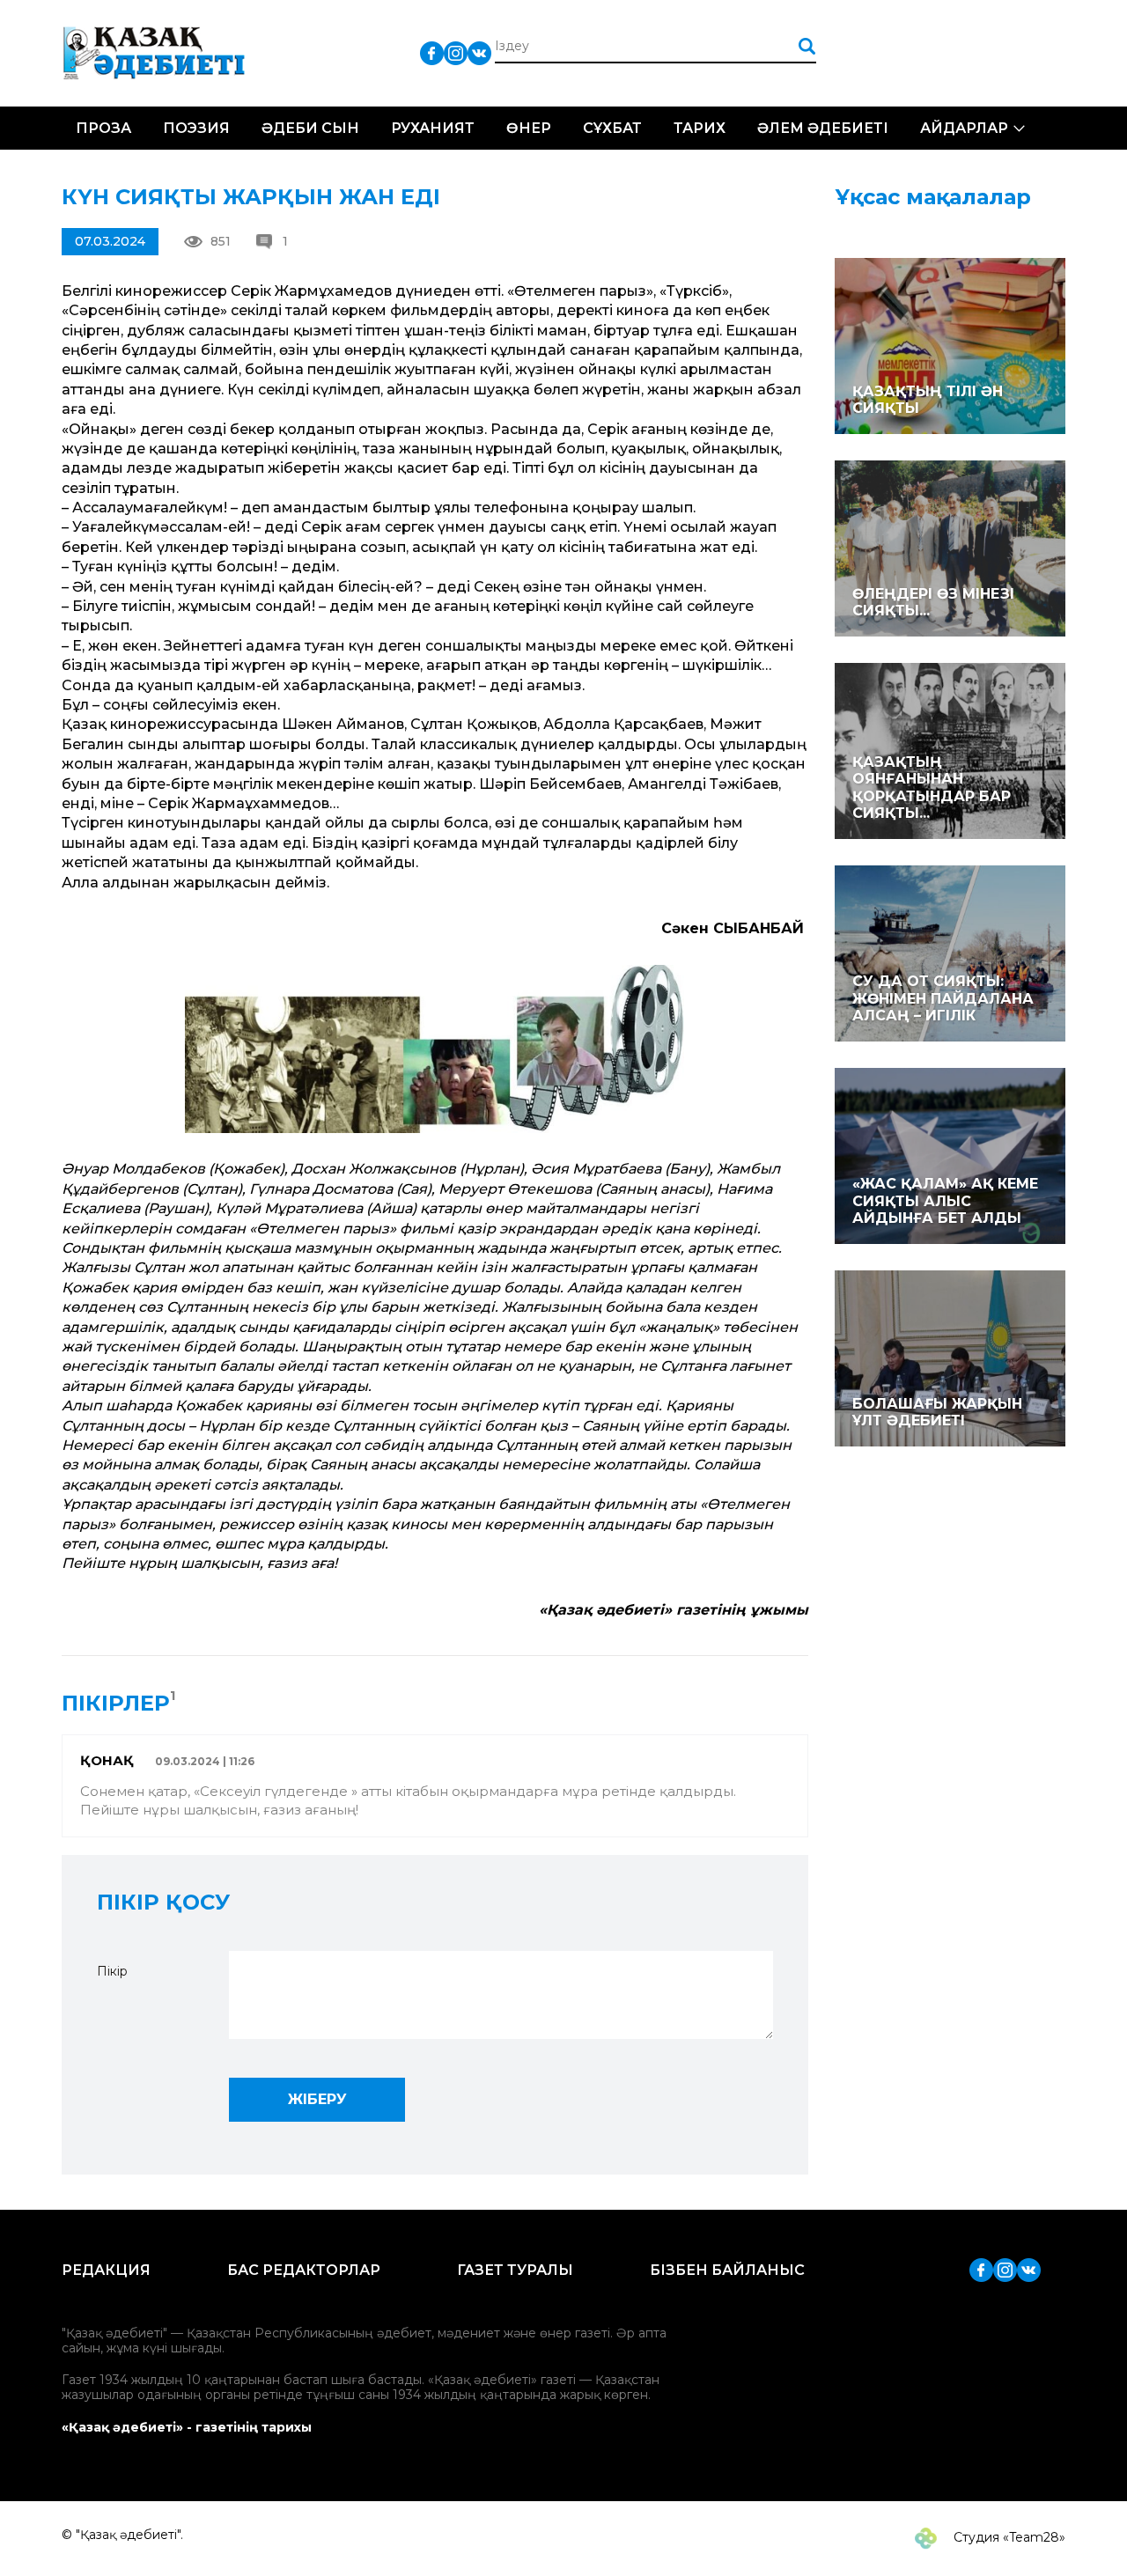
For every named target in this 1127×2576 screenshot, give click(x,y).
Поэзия (196, 128)
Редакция (106, 2270)
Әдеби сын (310, 128)
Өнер (529, 128)
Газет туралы (515, 2270)
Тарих (700, 128)
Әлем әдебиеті (823, 128)
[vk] (479, 52)
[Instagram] (456, 52)
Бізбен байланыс (727, 2270)
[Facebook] (432, 52)
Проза (103, 128)
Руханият (433, 128)
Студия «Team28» (1008, 2537)
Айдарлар (964, 128)
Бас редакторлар (304, 2270)
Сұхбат (612, 128)
